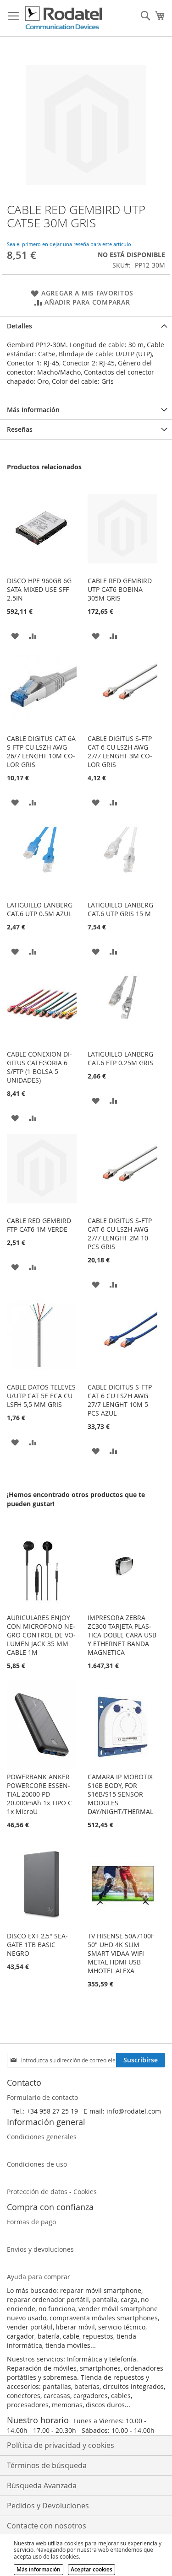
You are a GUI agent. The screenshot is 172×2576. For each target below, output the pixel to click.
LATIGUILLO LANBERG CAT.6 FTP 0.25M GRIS (120, 1058)
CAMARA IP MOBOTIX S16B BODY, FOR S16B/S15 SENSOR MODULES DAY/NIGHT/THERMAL (120, 1794)
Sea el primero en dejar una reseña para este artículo (69, 244)
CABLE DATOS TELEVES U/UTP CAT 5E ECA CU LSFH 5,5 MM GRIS (41, 1396)
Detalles (19, 326)
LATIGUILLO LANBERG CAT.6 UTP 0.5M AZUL (40, 909)
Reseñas (20, 429)
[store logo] (64, 18)
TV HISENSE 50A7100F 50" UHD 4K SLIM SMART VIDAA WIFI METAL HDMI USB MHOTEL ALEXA (121, 1953)
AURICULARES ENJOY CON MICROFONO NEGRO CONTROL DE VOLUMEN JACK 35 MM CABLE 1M (41, 1635)
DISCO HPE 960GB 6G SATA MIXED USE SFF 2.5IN (39, 589)
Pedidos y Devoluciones (48, 2506)
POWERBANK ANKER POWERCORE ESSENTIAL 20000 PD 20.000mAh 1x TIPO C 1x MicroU (39, 1794)
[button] (15, 635)
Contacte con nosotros (47, 2526)
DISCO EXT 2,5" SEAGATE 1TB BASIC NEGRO (37, 1945)
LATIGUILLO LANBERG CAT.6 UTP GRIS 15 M (120, 909)
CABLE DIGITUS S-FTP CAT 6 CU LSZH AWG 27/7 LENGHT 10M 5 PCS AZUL (120, 1400)
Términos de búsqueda (47, 2465)
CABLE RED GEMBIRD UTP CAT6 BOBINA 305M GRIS (120, 589)
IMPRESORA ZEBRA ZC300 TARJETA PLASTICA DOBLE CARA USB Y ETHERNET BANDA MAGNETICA (122, 1635)
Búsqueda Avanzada (42, 2485)
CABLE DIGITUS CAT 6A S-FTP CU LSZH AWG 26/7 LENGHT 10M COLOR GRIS (41, 751)
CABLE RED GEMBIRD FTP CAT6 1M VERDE (39, 1225)
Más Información (33, 410)
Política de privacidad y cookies (61, 2445)
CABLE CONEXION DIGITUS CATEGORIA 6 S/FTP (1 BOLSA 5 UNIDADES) (39, 1067)
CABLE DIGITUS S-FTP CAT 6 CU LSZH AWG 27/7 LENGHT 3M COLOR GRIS (120, 751)
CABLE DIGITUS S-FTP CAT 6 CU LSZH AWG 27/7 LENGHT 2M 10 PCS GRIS (120, 1234)
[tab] (86, 326)
